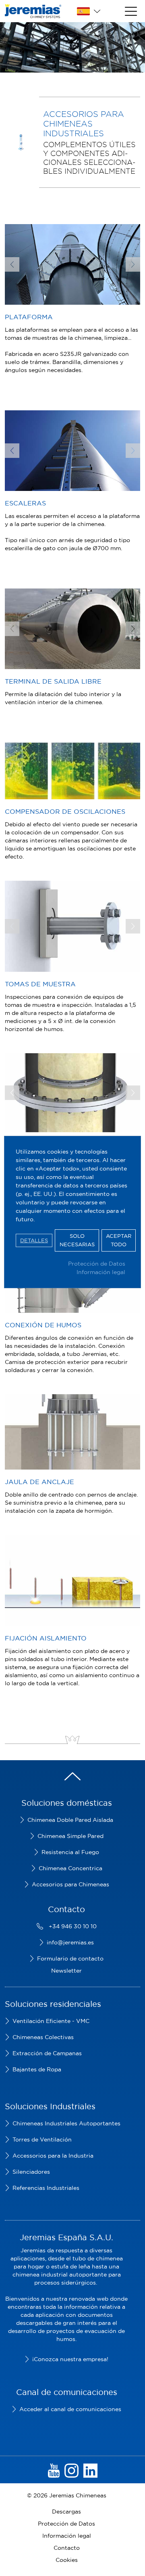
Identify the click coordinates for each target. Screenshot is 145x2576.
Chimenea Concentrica (70, 1868)
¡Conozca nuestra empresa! (70, 2359)
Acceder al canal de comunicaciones (70, 2409)
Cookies (67, 2560)
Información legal (101, 1272)
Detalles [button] (34, 1240)
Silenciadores (31, 2172)
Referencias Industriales (46, 2188)
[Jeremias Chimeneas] (33, 11)
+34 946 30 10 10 (73, 1926)
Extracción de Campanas (47, 2053)
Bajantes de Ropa (37, 2069)
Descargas (66, 2512)
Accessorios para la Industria (53, 2156)
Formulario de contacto (70, 1959)
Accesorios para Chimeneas (70, 1884)
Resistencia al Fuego (70, 1852)
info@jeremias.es (70, 1942)
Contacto (67, 2548)
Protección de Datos (97, 1264)
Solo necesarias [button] (77, 1240)
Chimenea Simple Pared (70, 1836)
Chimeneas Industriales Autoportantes (66, 2123)
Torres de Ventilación (42, 2139)
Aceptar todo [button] (119, 1240)
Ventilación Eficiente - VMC (51, 2021)
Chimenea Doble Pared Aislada (70, 1820)
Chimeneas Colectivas (43, 2037)
